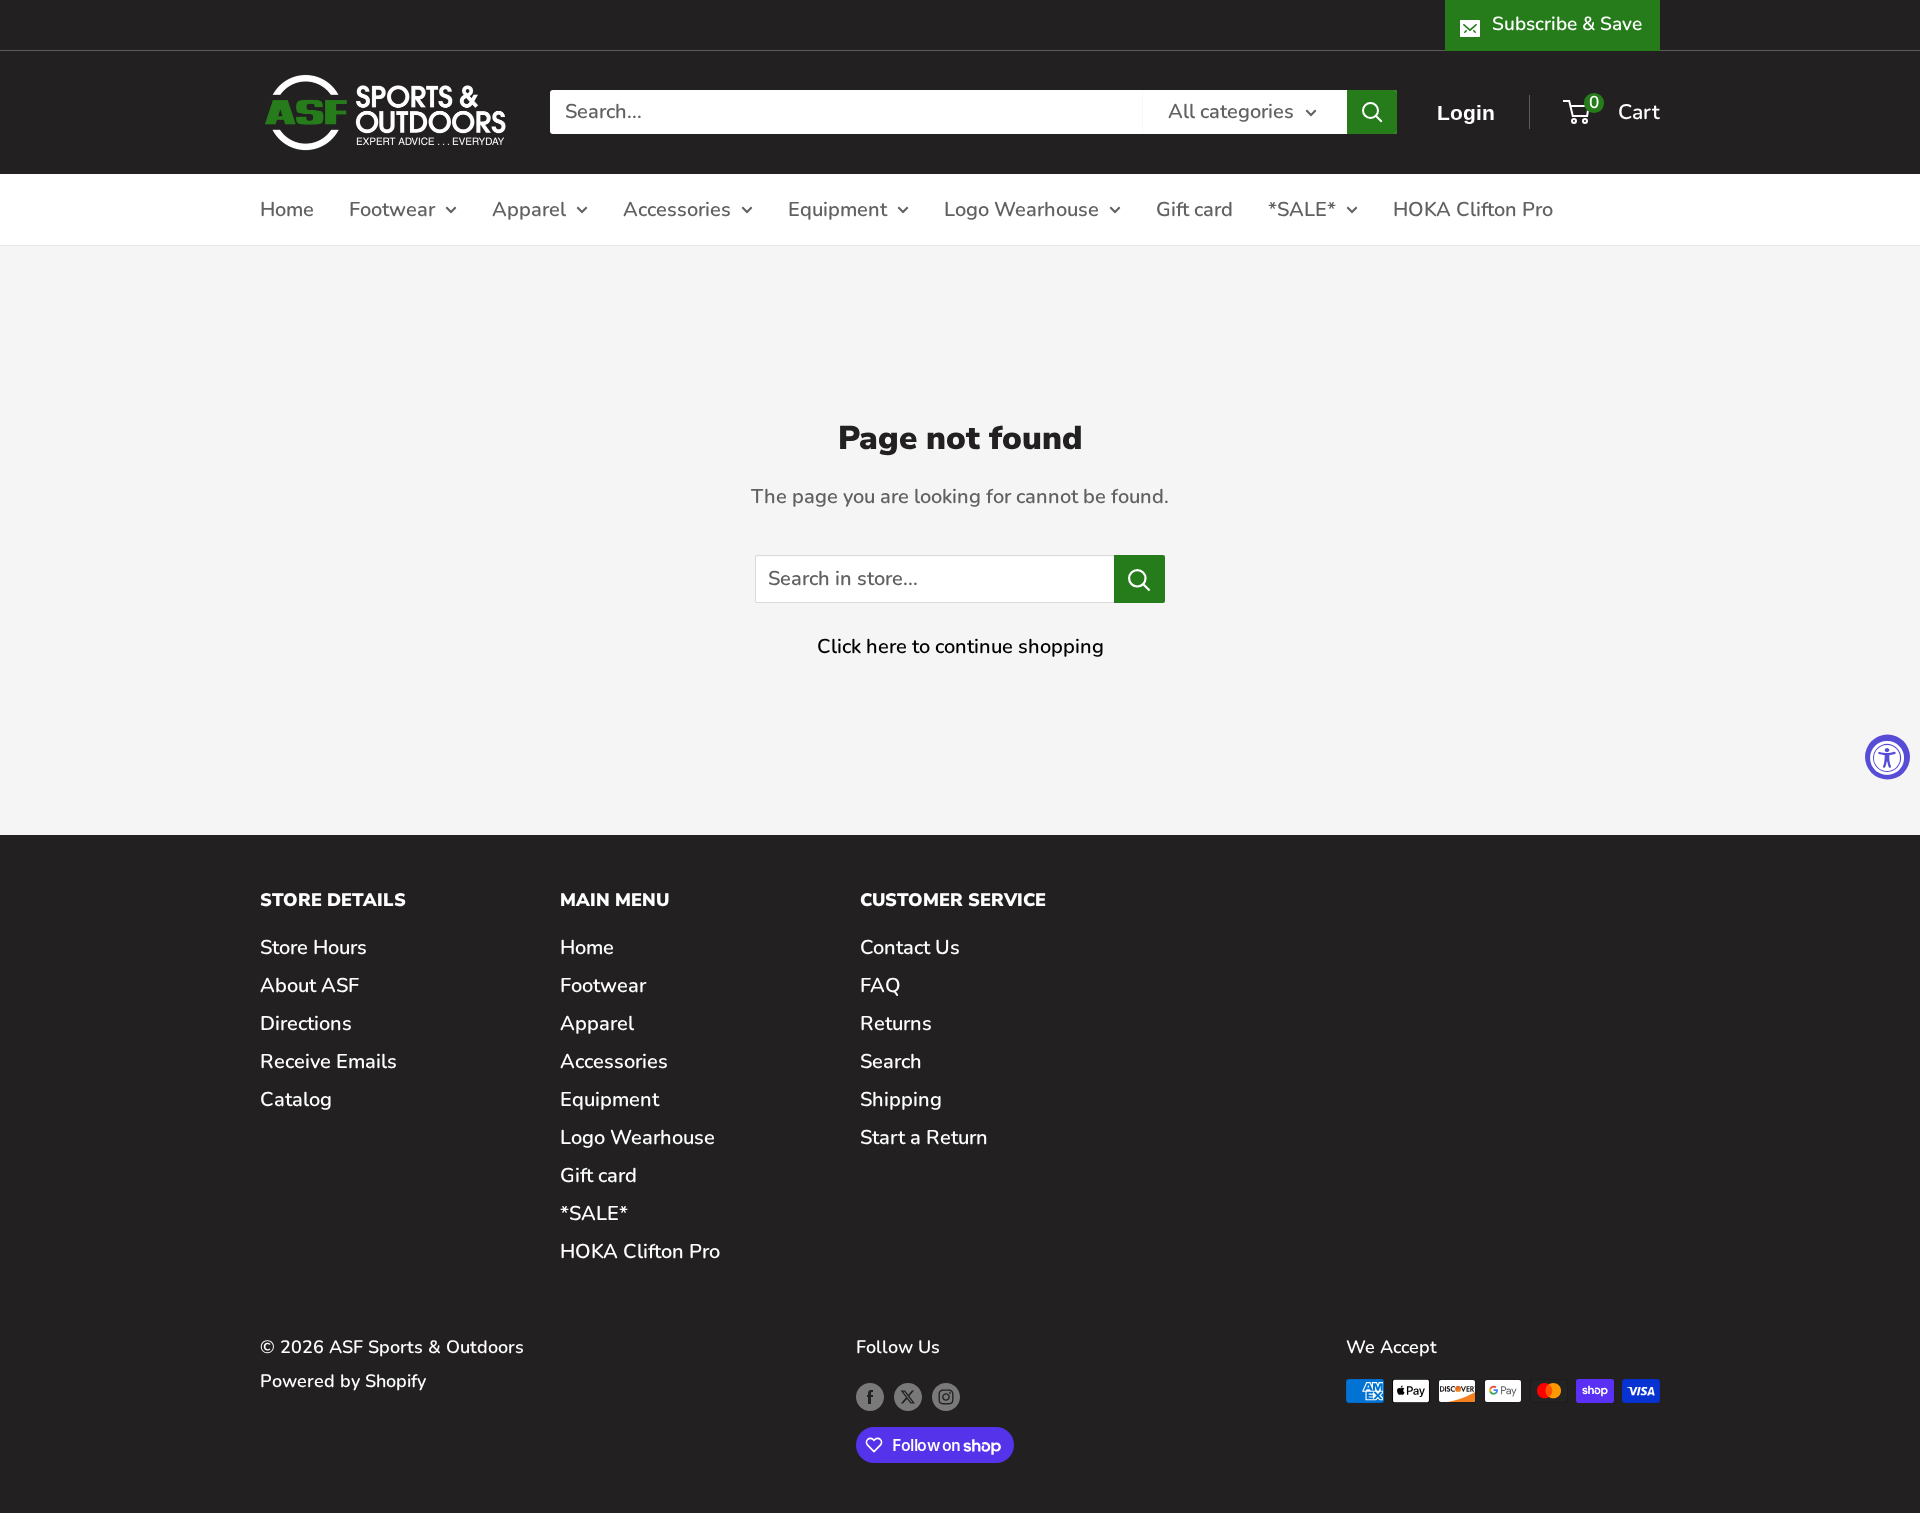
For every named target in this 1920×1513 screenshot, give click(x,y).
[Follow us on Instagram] (946, 1396)
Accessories (677, 208)
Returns (896, 1023)
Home (287, 208)
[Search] (1372, 112)
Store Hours (313, 947)
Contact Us (910, 947)
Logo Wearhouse (1021, 208)
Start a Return (924, 1137)
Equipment (837, 208)
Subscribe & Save (1567, 24)
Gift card (1194, 208)
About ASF (309, 985)
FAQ (880, 985)
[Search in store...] (1139, 579)
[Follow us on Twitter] (908, 1396)
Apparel (529, 208)
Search (891, 1061)
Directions (306, 1023)
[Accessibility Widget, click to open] (1887, 756)
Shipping (901, 1099)
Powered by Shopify (343, 1381)
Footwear (392, 208)
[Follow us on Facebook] (870, 1396)
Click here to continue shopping (960, 646)
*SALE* (1302, 208)
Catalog (296, 1099)
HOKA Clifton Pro (1473, 208)
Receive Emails (328, 1061)
